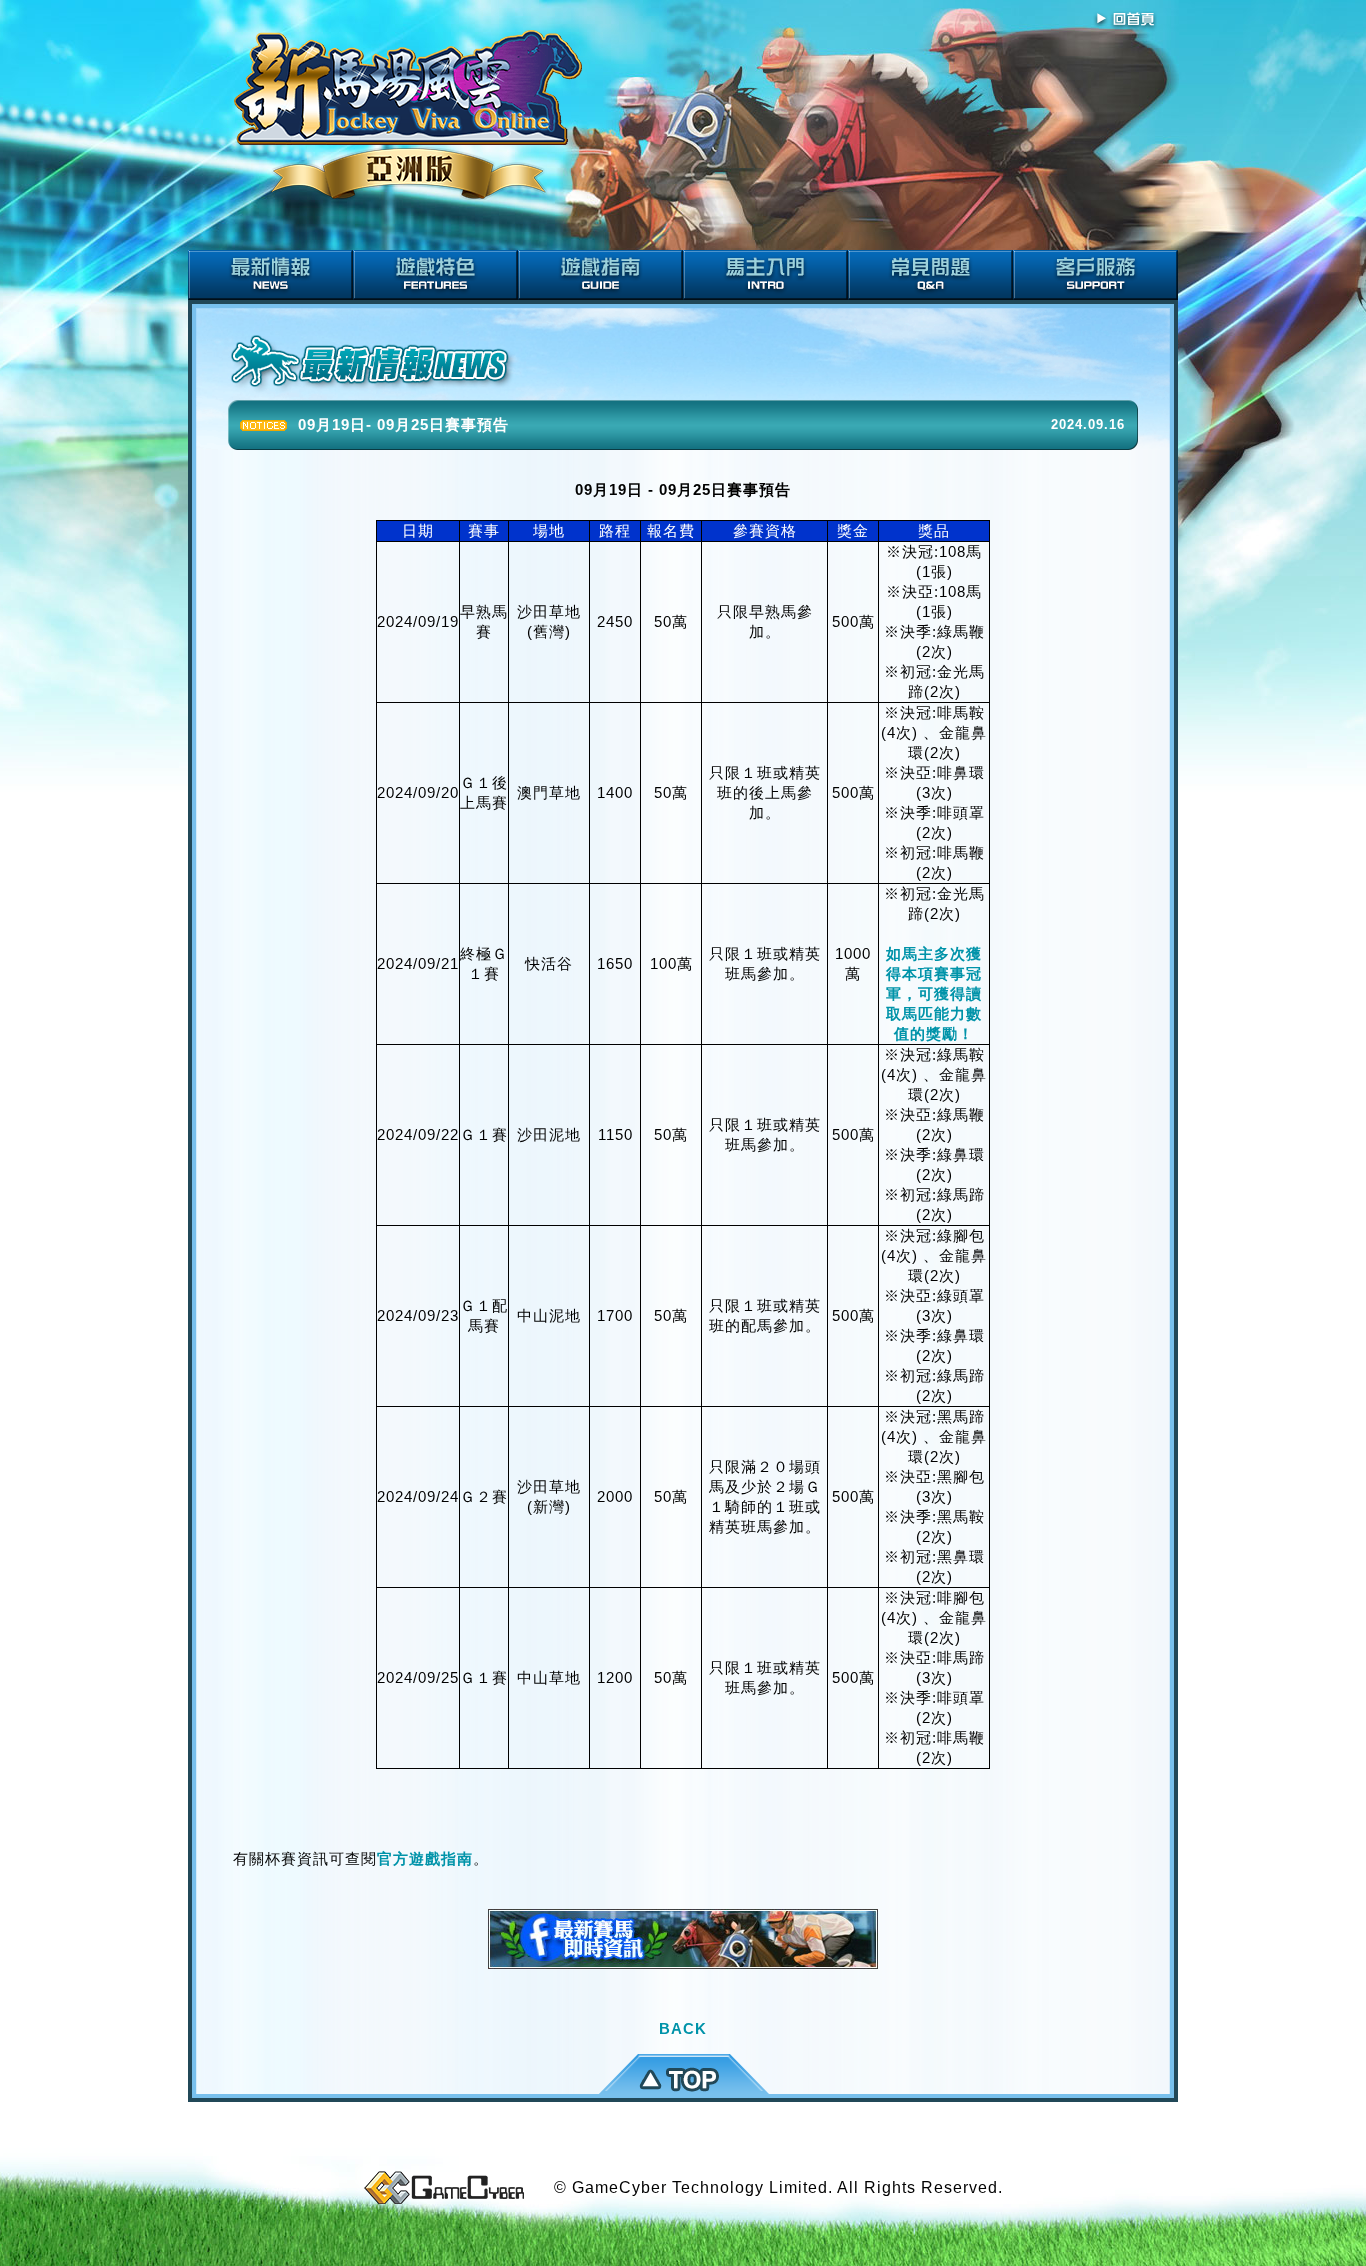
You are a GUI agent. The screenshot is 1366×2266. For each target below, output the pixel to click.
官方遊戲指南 (425, 1858)
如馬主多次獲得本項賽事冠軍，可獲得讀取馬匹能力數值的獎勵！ (934, 993)
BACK (683, 2028)
